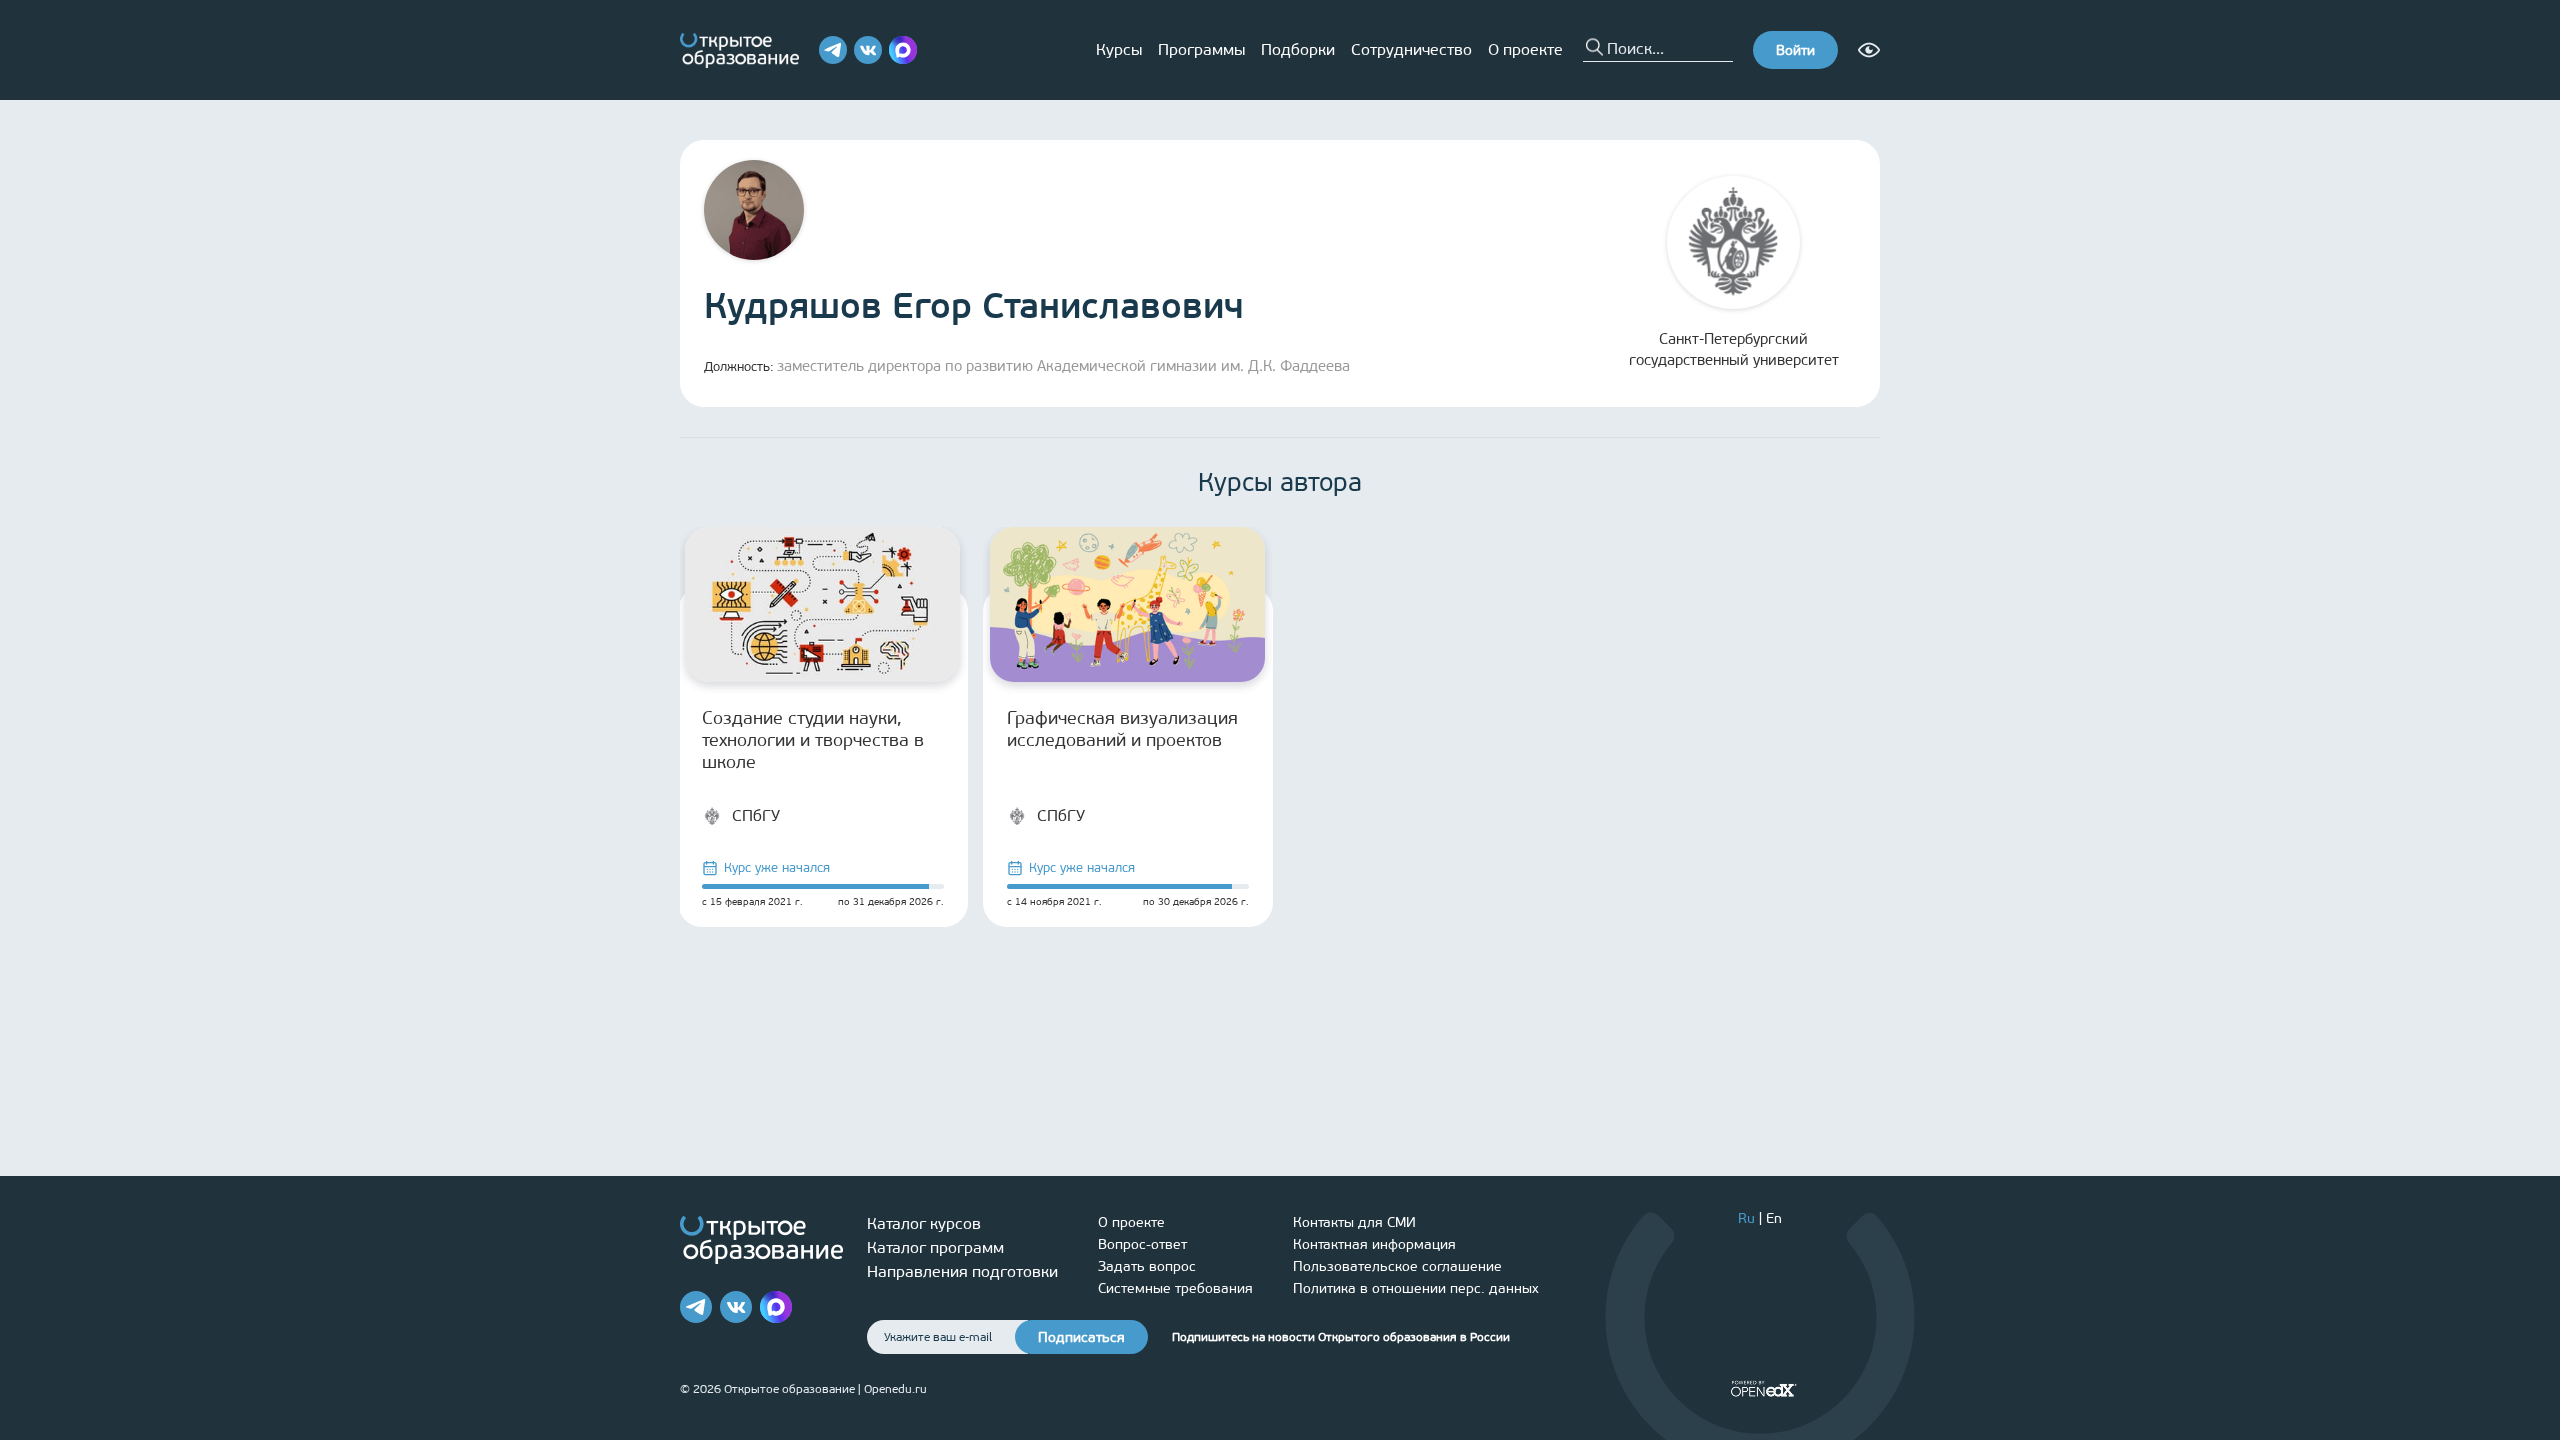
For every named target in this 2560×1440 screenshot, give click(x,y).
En (1774, 1218)
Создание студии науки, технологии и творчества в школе (813, 740)
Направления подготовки (962, 1271)
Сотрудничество (1411, 49)
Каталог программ (935, 1247)
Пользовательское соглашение (1397, 1266)
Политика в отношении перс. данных (1416, 1288)
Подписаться (1081, 1337)
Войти (1795, 50)
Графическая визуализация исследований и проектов (1122, 729)
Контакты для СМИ (1354, 1222)
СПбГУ (756, 815)
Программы (1201, 49)
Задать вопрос (1147, 1266)
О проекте (1525, 49)
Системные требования (1175, 1288)
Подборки (1298, 49)
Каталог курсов (924, 1223)
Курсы (1119, 49)
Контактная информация (1374, 1244)
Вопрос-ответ (1142, 1244)
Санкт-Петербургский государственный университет (1734, 349)
